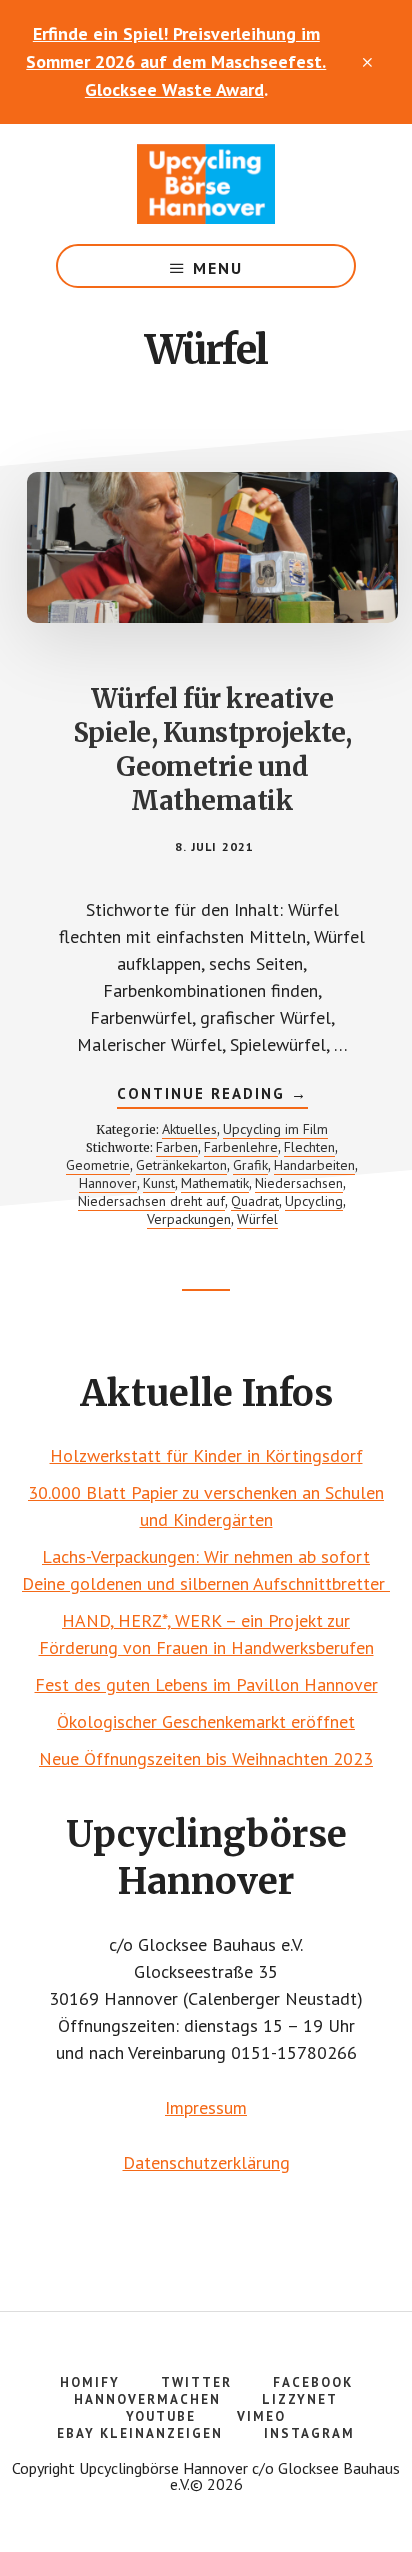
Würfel (257, 1219)
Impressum (206, 2107)
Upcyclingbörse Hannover (206, 184)
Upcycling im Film (275, 1129)
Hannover (108, 1183)
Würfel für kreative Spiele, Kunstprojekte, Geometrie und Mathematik (212, 749)
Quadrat (255, 1201)
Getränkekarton (181, 1165)
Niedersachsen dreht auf (151, 1201)
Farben (177, 1147)
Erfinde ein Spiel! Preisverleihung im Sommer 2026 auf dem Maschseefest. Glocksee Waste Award (176, 61)
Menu (218, 268)
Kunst (159, 1183)
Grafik (250, 1165)
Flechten (309, 1147)
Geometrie (98, 1165)
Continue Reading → (212, 1096)
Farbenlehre (241, 1147)
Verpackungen (189, 1219)
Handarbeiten (314, 1165)
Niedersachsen (299, 1183)
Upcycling (314, 1201)
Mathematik (215, 1183)
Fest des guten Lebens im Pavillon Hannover (206, 1684)
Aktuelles (189, 1129)
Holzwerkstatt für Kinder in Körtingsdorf (206, 1455)
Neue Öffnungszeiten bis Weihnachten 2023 (206, 1758)
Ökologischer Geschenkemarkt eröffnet (206, 1721)
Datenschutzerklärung (206, 2162)
